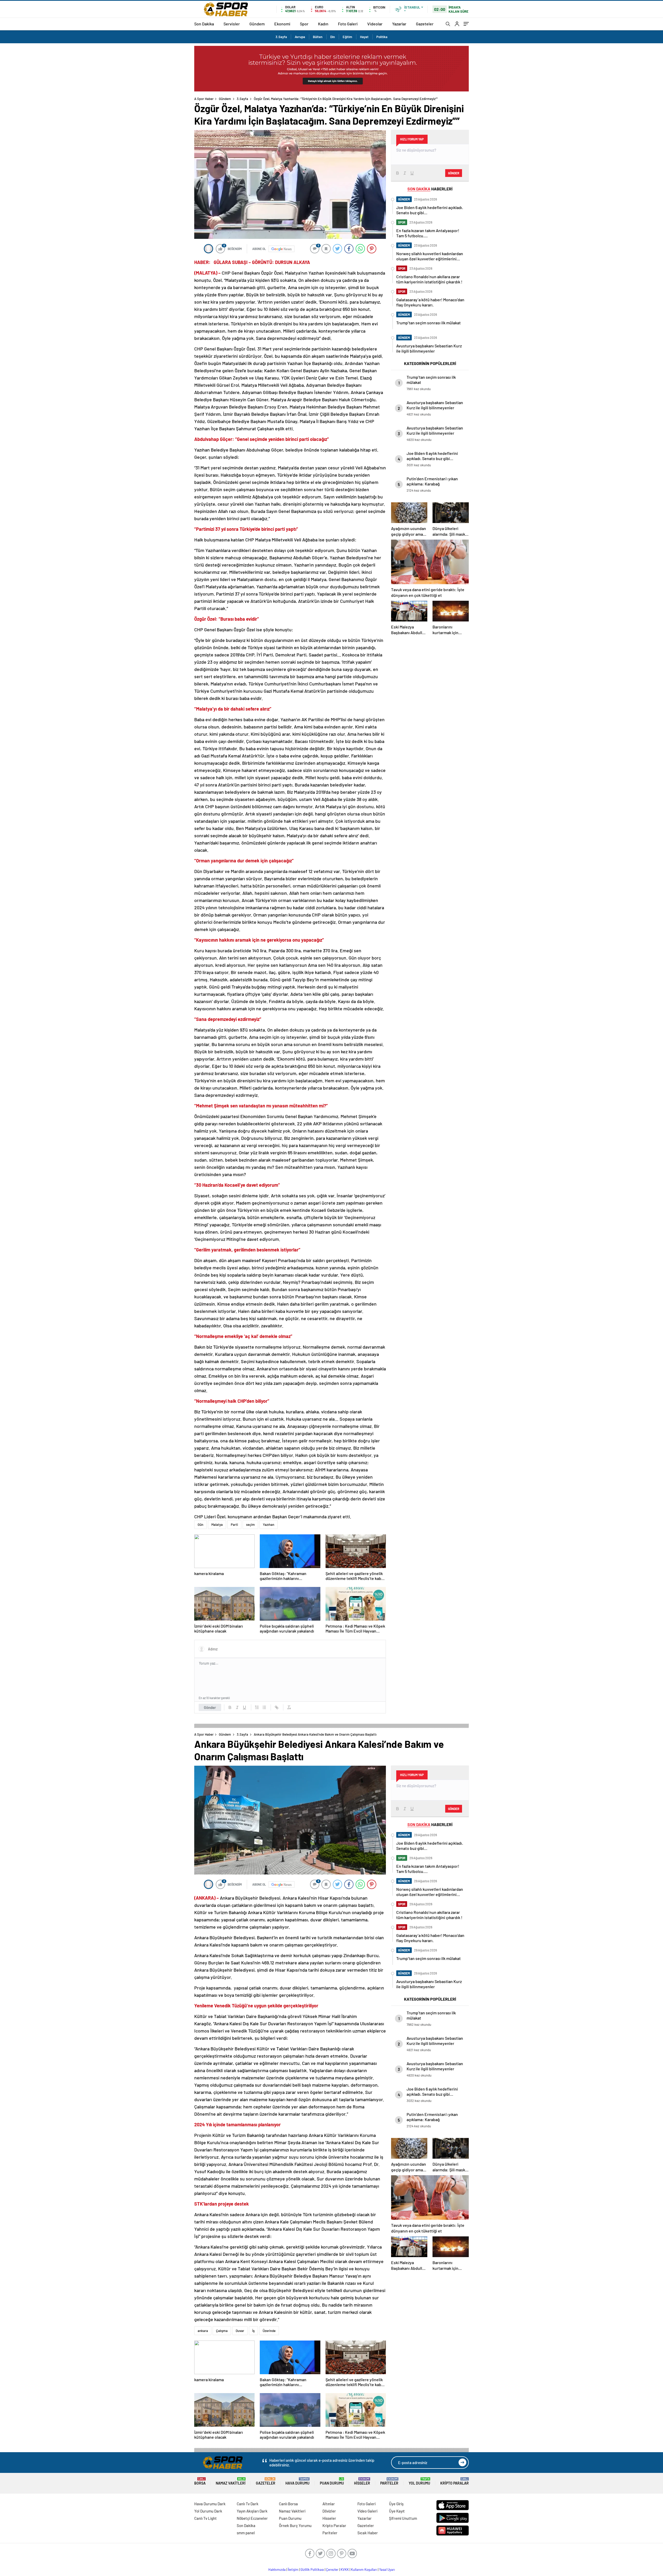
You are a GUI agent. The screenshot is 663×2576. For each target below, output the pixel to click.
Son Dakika (204, 24)
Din (333, 37)
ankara (203, 2331)
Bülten (318, 37)
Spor (304, 24)
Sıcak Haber (368, 2533)
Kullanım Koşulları (364, 2570)
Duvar (240, 2331)
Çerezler (332, 2570)
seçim (250, 1525)
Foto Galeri (348, 24)
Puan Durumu (332, 2481)
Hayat (364, 37)
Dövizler (329, 2511)
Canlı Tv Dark (248, 2504)
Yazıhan (269, 1525)
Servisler (232, 24)
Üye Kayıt (397, 2511)
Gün (200, 1525)
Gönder (210, 1707)
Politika (382, 37)
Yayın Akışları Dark (252, 2511)
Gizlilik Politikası (312, 2570)
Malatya (217, 1525)
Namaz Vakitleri (231, 2481)
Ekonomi (282, 24)
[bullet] (264, 1707)
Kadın (323, 24)
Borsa (200, 2481)
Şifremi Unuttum (403, 2518)
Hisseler (362, 2481)
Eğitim (347, 37)
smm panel (246, 2533)
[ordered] (257, 1707)
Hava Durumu (297, 2481)
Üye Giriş (396, 2504)
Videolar (375, 24)
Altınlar (329, 2504)
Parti (234, 1525)
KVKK (345, 2570)
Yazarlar (399, 24)
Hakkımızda (277, 2570)
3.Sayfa (281, 37)
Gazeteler (425, 24)
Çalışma (222, 2331)
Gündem (257, 24)
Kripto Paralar (455, 2481)
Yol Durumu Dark (208, 2511)
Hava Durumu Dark (210, 2504)
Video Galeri (367, 2511)
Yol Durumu (419, 2481)
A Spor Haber (204, 99)
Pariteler (389, 2481)
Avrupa (300, 37)
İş (253, 2331)
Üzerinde (269, 2331)
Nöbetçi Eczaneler (252, 2518)
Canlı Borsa (288, 2504)
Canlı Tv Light (206, 2518)
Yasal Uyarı (387, 2570)
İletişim (293, 2570)
